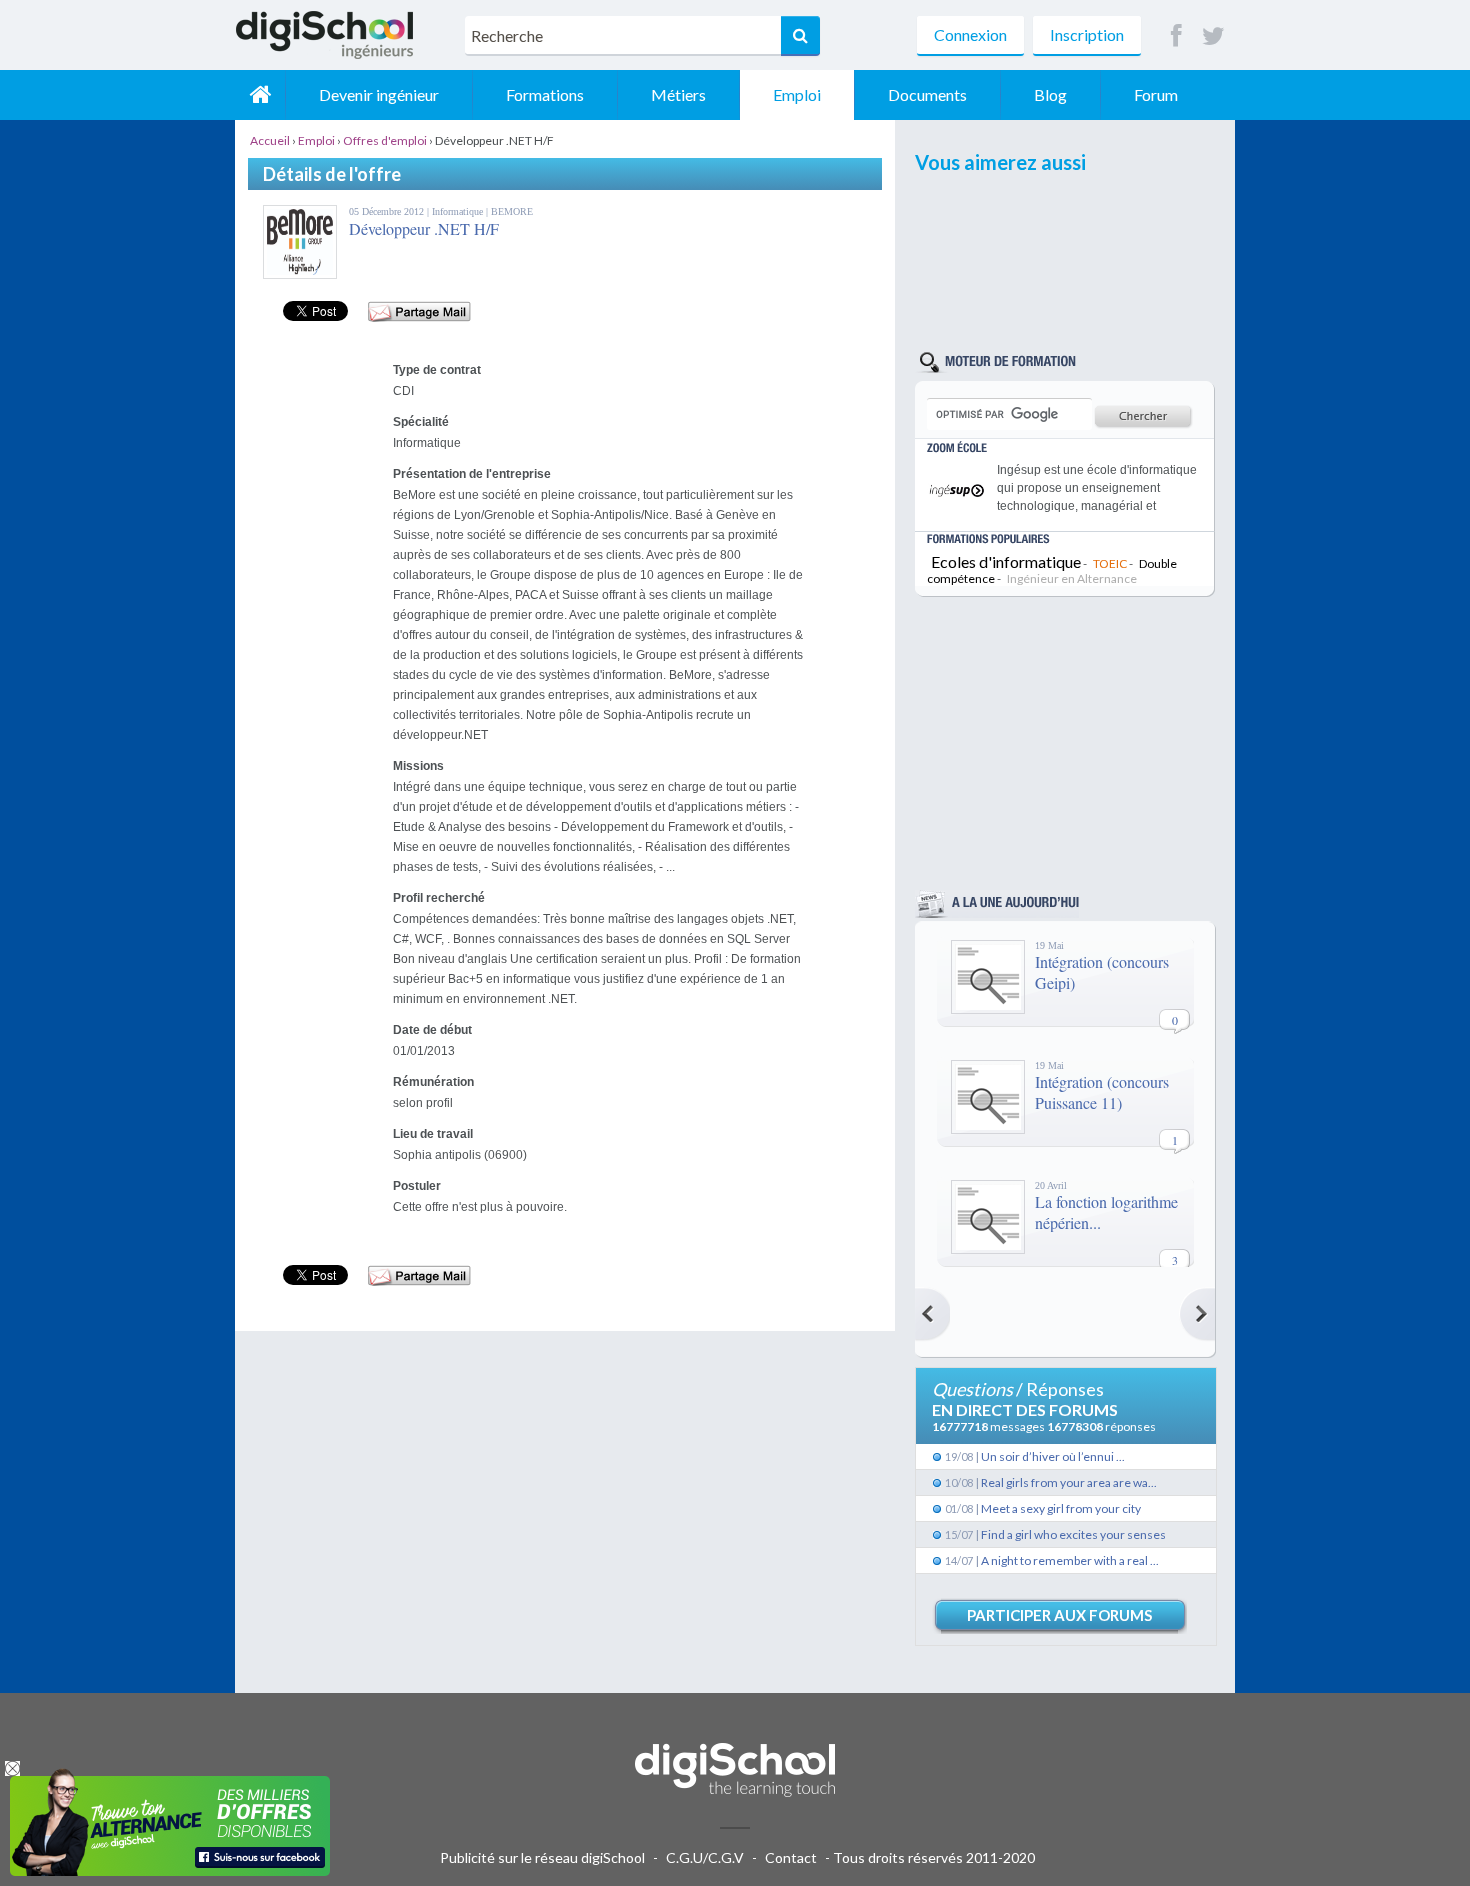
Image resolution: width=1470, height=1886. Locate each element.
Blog (1050, 94)
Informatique (459, 211)
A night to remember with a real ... (1070, 1560)
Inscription (1087, 34)
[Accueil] (260, 95)
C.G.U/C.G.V (705, 1857)
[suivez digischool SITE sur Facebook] (1176, 36)
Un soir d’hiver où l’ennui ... (1053, 1456)
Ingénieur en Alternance (1072, 578)
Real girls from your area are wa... (1069, 1482)
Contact (791, 1857)
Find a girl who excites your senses (1073, 1534)
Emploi (797, 94)
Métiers (678, 94)
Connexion (970, 34)
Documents (927, 94)
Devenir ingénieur (379, 94)
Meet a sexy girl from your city (1061, 1508)
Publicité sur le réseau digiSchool (542, 1857)
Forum (1156, 94)
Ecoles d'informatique (1006, 561)
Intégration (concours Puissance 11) (1102, 1092)
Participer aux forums (1059, 1615)
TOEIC (1110, 563)
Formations (545, 94)
